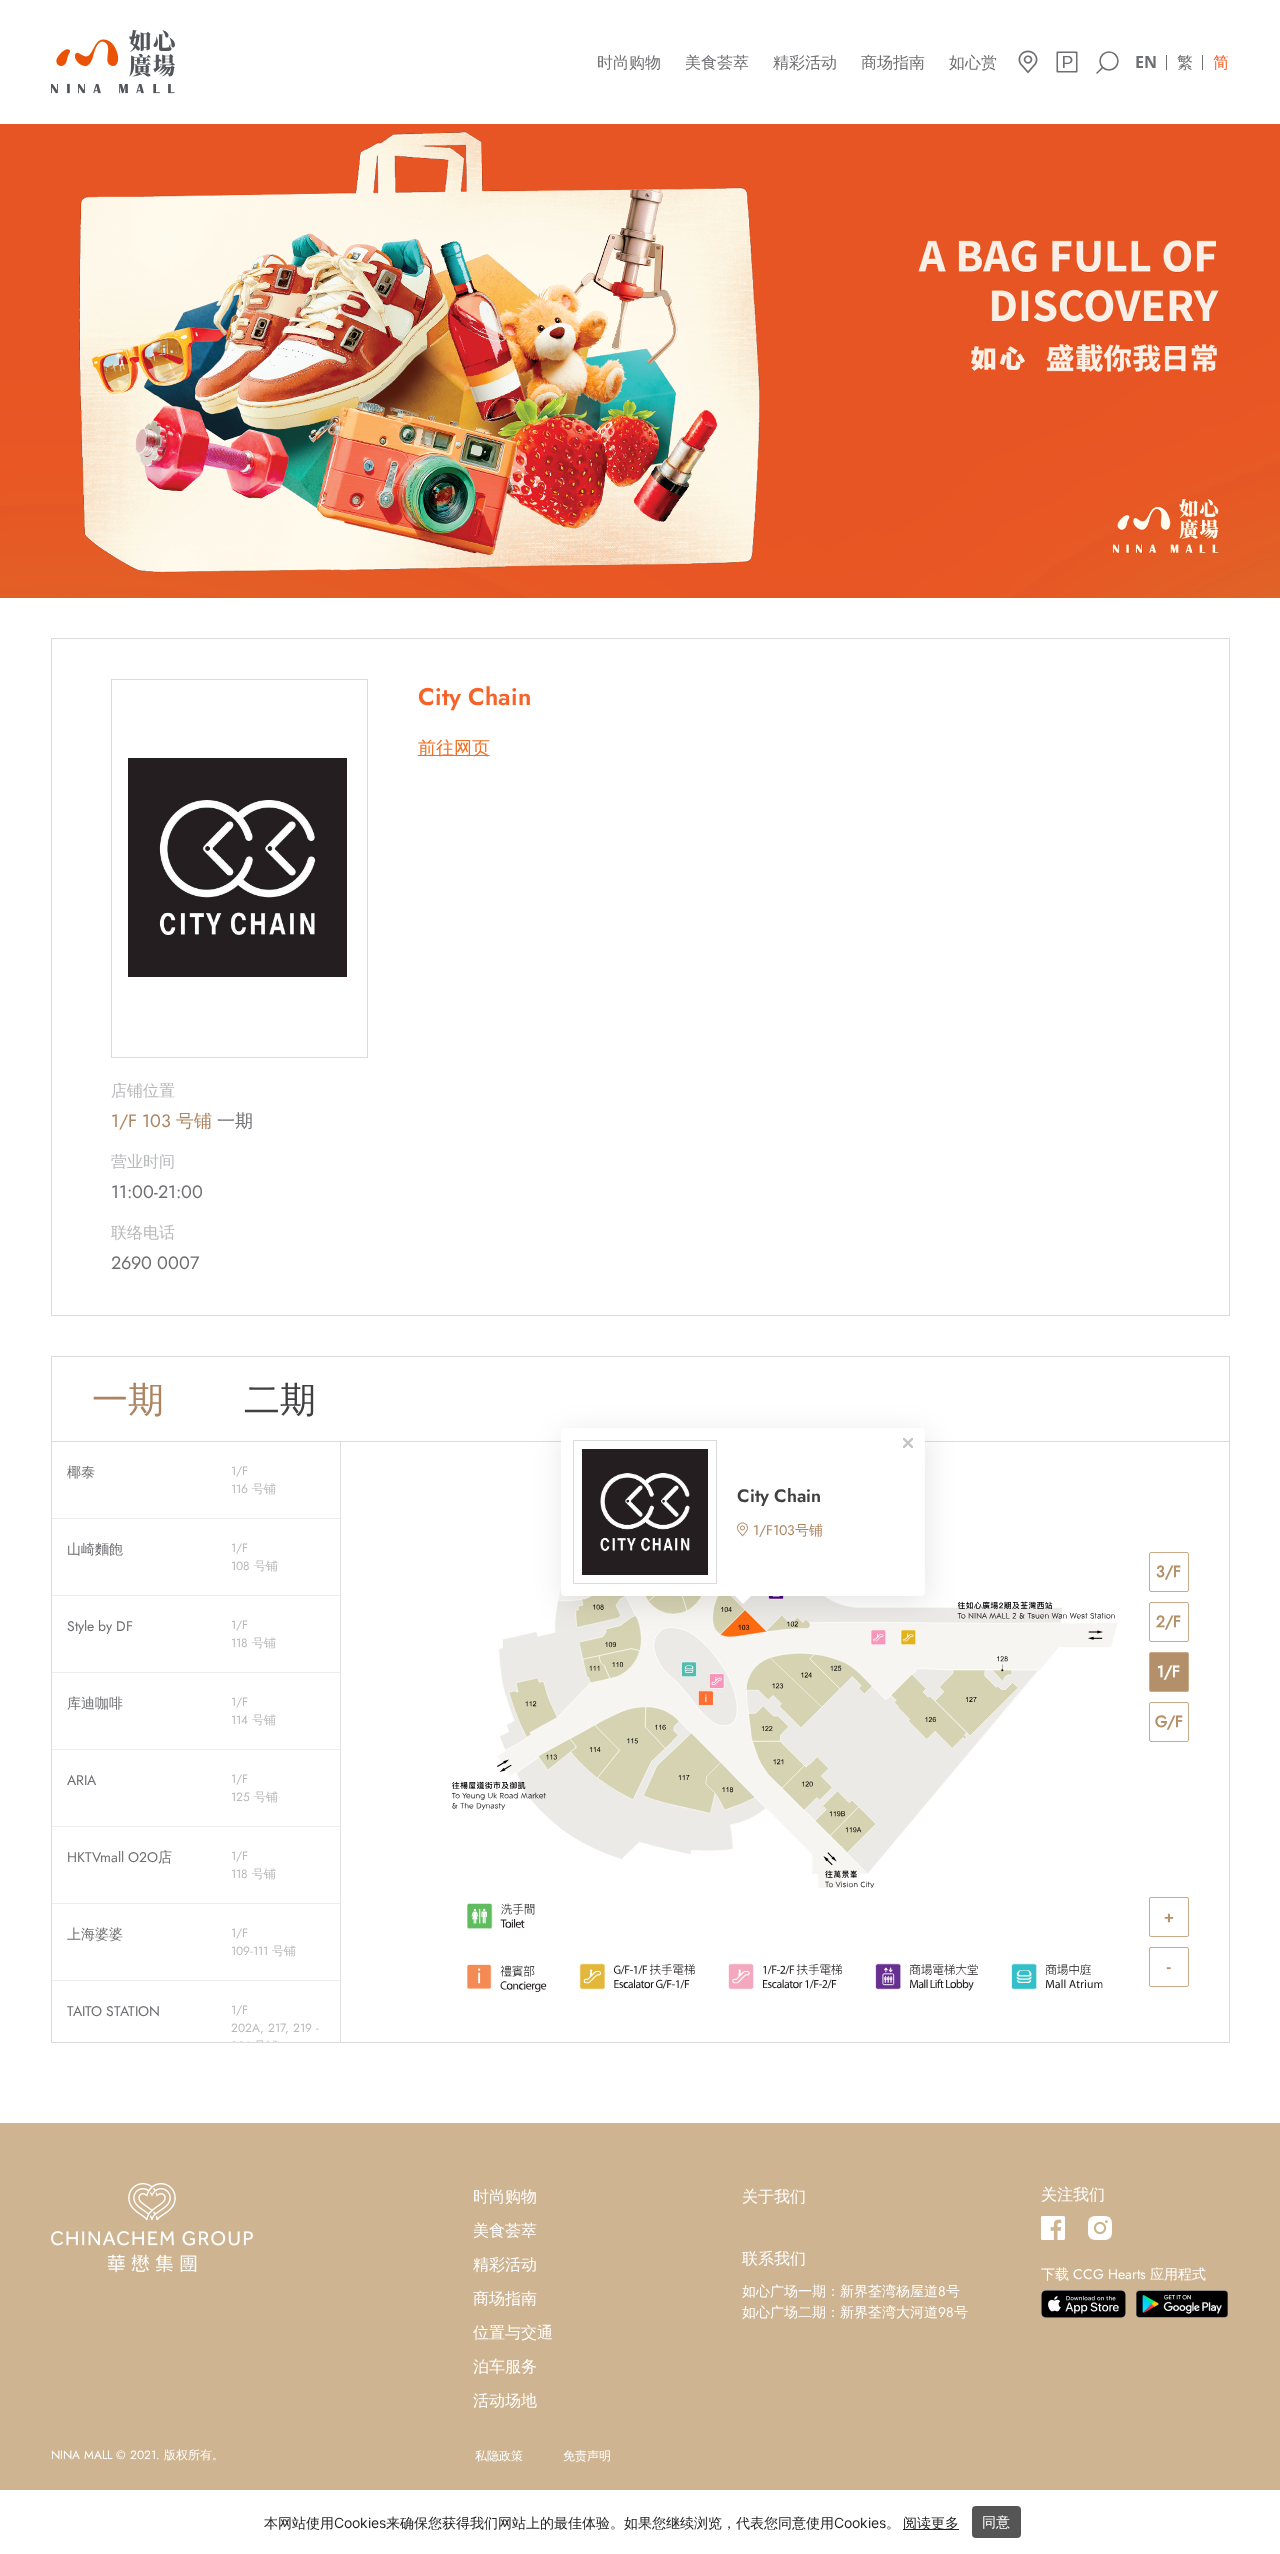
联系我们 (774, 2258)
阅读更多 (931, 2522)
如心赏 (973, 62)
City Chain (779, 1496)
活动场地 (505, 2400)
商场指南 (893, 62)
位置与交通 (513, 2332)
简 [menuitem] (1221, 62)
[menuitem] (1146, 60)
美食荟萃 (717, 62)
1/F (1168, 1671)
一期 (128, 1399)
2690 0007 (155, 1263)
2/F (1168, 1621)
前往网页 (454, 748)
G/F (1169, 1721)
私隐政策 (499, 2456)
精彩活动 (805, 62)
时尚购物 (629, 62)
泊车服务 (505, 2366)
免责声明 (587, 2456)
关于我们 (774, 2196)
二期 (280, 1399)
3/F (1168, 1571)
